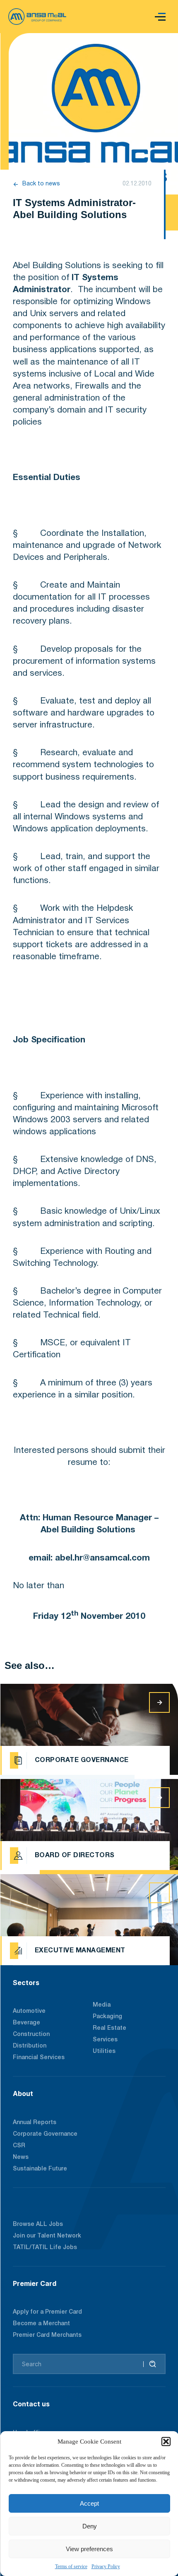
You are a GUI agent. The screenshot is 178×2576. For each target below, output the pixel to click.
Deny (90, 2526)
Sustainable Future (40, 2169)
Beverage (26, 2023)
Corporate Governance (45, 2134)
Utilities (104, 2051)
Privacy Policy (106, 2566)
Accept (89, 2503)
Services (105, 2040)
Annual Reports (35, 2123)
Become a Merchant (41, 2324)
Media (102, 2005)
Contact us (31, 2404)
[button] (166, 2442)
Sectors (26, 1983)
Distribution (30, 2046)
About (23, 2093)
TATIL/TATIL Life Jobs (45, 2248)
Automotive (29, 2011)
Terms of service (71, 2566)
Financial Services (39, 2058)
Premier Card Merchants (47, 2335)
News (21, 2157)
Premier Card (35, 2283)
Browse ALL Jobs (38, 2224)
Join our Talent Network (47, 2236)
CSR (19, 2146)
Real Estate (109, 2028)
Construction (31, 2035)
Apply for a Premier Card (47, 2312)
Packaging (107, 2017)
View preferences (89, 2549)
